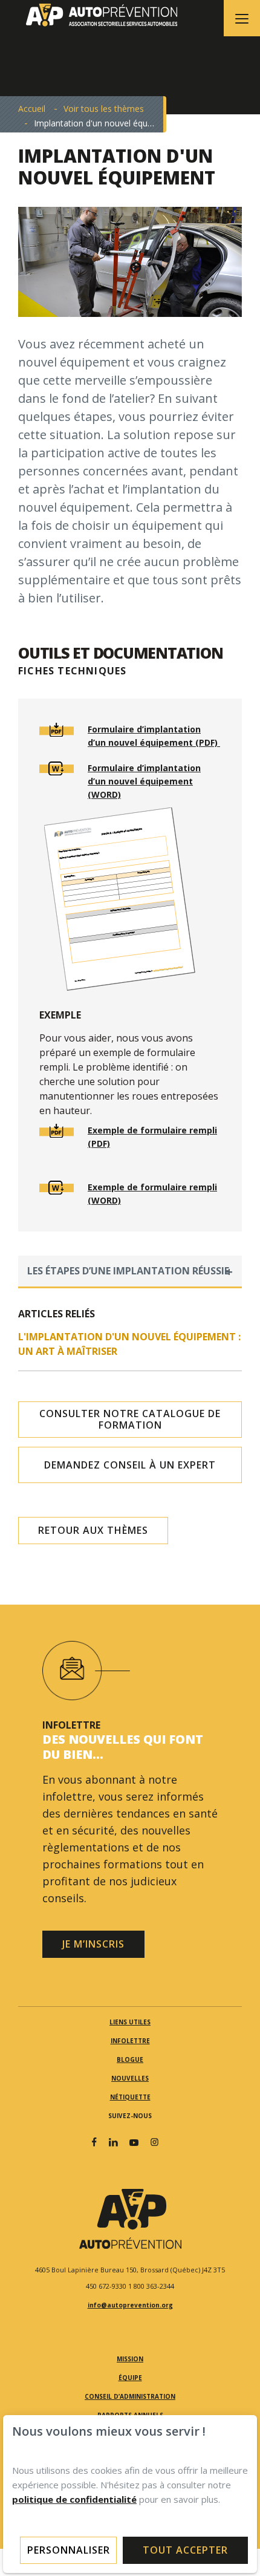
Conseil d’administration (130, 2396)
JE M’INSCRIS (93, 1944)
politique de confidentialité (74, 2499)
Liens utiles (130, 2022)
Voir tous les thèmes (104, 109)
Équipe (130, 2378)
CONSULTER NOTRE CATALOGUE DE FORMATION (130, 1419)
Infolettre (130, 2041)
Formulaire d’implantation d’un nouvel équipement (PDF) (154, 736)
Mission (130, 2359)
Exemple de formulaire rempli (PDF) (152, 1137)
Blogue (130, 2059)
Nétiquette (130, 2097)
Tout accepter (185, 2550)
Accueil (32, 109)
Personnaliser (69, 2550)
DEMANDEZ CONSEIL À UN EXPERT (130, 1465)
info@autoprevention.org (130, 2305)
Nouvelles (130, 2078)
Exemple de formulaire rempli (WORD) (152, 1194)
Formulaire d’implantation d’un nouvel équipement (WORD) (144, 781)
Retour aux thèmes (93, 1530)
